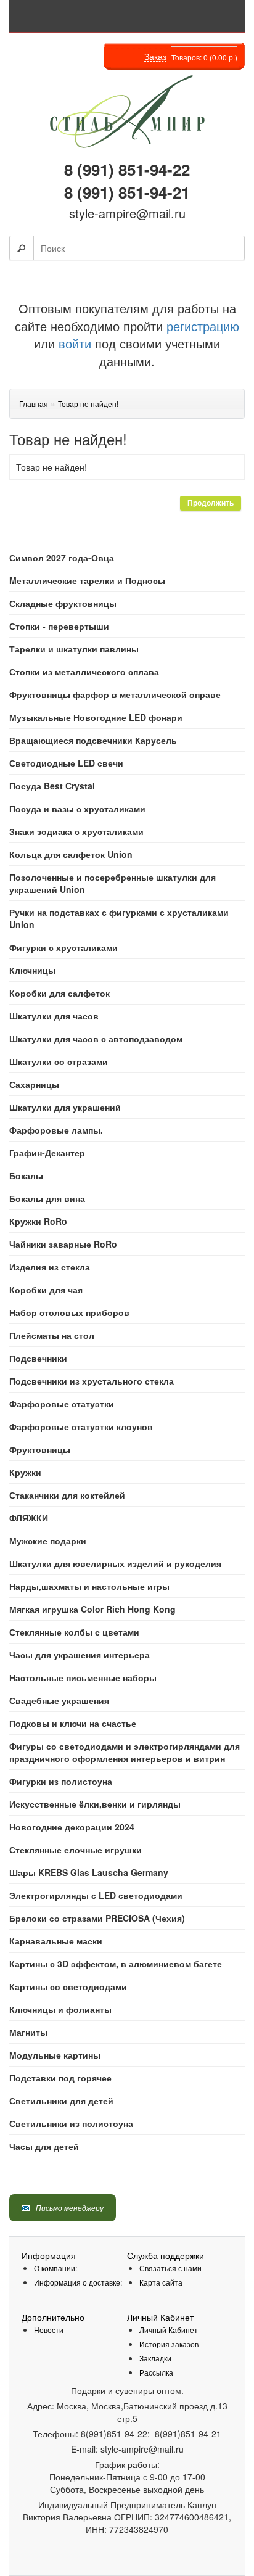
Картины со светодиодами (68, 1986)
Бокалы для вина (47, 1198)
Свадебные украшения (59, 1700)
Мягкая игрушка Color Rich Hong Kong (92, 1609)
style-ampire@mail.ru (127, 213)
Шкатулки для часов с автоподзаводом (96, 1039)
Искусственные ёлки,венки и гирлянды (95, 1804)
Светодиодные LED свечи (66, 763)
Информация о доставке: (78, 2282)
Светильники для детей (61, 2101)
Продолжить (211, 503)
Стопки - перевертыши (59, 626)
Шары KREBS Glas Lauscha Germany (89, 1872)
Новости (49, 2330)
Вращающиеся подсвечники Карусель (93, 740)
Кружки (25, 1472)
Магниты (28, 2032)
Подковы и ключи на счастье (73, 1723)
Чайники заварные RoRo (63, 1244)
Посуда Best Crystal (52, 786)
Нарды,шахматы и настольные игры (89, 1586)
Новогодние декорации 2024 (72, 1827)
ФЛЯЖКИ (29, 1518)
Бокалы (26, 1175)
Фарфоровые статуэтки (62, 1404)
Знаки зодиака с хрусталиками (76, 831)
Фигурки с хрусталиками (63, 947)
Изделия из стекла (50, 1267)
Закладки (155, 2358)
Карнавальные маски (56, 1941)
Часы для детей (44, 2146)
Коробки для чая (46, 1290)
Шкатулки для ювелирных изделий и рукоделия (115, 1563)
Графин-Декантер (47, 1153)
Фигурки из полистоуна (61, 1781)
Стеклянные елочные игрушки (76, 1850)
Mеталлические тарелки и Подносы (87, 580)
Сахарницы (34, 1084)
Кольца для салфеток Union (71, 854)
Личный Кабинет (169, 2330)
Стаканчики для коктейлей (67, 1495)
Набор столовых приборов (69, 1312)
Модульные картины (55, 2055)
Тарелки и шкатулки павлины (74, 649)
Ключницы (32, 970)
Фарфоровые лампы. (56, 1130)
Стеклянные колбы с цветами (74, 1632)
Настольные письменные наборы (83, 1677)
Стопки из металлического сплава (84, 672)
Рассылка (156, 2372)
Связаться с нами (170, 2268)
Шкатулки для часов (54, 1016)
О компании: (55, 2268)
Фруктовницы (40, 1449)
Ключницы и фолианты (60, 2009)
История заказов (169, 2344)
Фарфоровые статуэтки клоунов (81, 1426)
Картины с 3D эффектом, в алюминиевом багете (116, 1964)
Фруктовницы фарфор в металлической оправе (115, 694)
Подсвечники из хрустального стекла (92, 1381)
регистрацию (201, 326)
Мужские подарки (48, 1541)
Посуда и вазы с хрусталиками (77, 809)
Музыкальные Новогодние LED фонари (96, 717)
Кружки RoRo (38, 1221)
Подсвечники (38, 1358)
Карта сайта (161, 2282)
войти (75, 343)
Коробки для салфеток (59, 993)
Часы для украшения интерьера (80, 1655)
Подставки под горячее (60, 2078)
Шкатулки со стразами (59, 1061)
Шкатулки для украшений (65, 1107)
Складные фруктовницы (63, 603)
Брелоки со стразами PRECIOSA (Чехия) (97, 1918)
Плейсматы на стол (52, 1335)
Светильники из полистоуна (71, 2123)
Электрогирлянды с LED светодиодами (96, 1895)
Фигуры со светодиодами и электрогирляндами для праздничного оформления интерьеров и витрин (125, 1752)
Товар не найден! (88, 404)
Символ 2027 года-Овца (62, 558)
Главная (34, 404)
